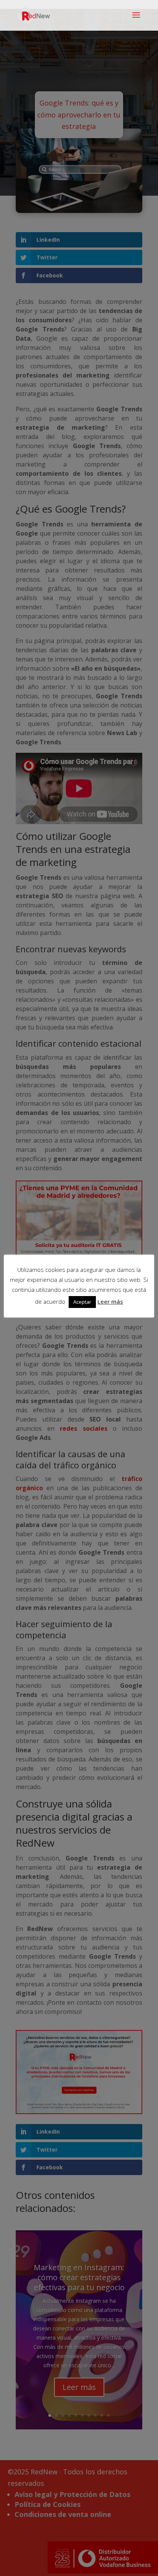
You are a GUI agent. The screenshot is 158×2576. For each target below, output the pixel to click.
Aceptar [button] (82, 1302)
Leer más (110, 1301)
